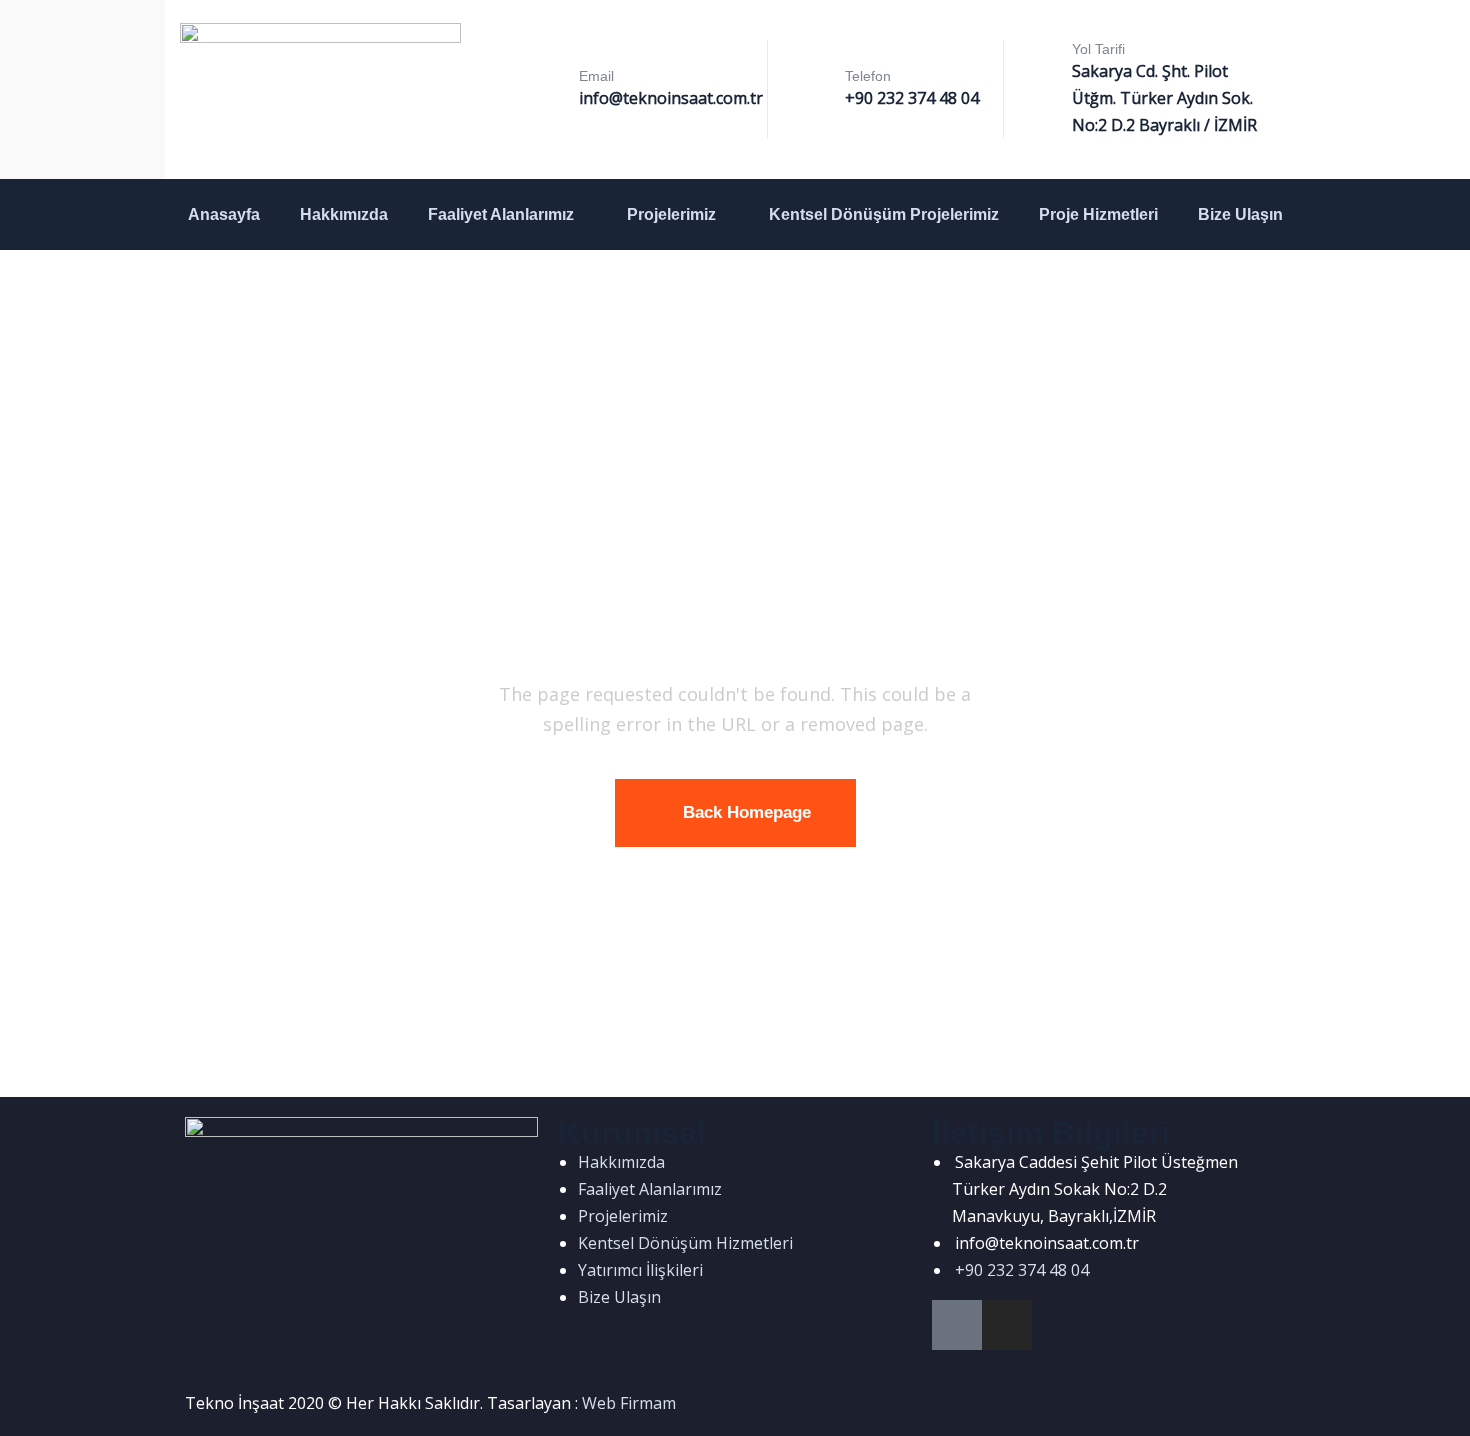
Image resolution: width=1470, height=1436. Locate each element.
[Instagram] (1007, 1325)
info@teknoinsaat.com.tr (671, 98)
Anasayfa (224, 214)
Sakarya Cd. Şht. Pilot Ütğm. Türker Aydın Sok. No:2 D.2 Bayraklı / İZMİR (1164, 98)
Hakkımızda (344, 214)
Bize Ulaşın (1240, 214)
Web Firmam (629, 1403)
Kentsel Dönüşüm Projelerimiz (884, 214)
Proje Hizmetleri (1098, 214)
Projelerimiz (671, 214)
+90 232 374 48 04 (912, 98)
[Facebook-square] (957, 1325)
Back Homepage (747, 812)
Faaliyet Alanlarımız (501, 214)
